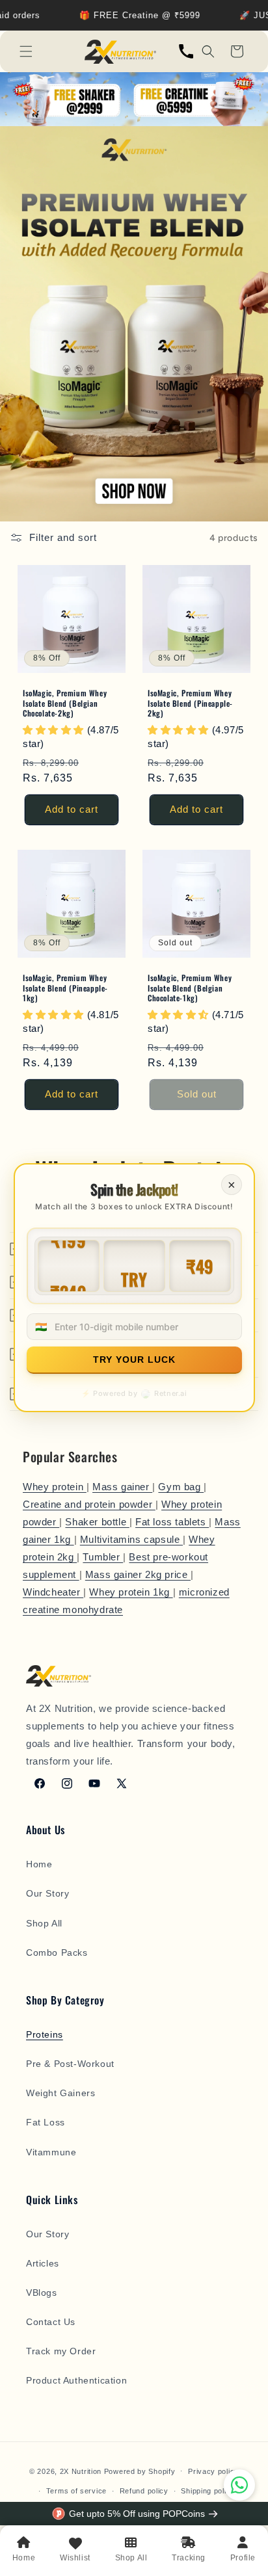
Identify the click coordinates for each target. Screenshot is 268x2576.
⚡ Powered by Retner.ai (134, 1394)
